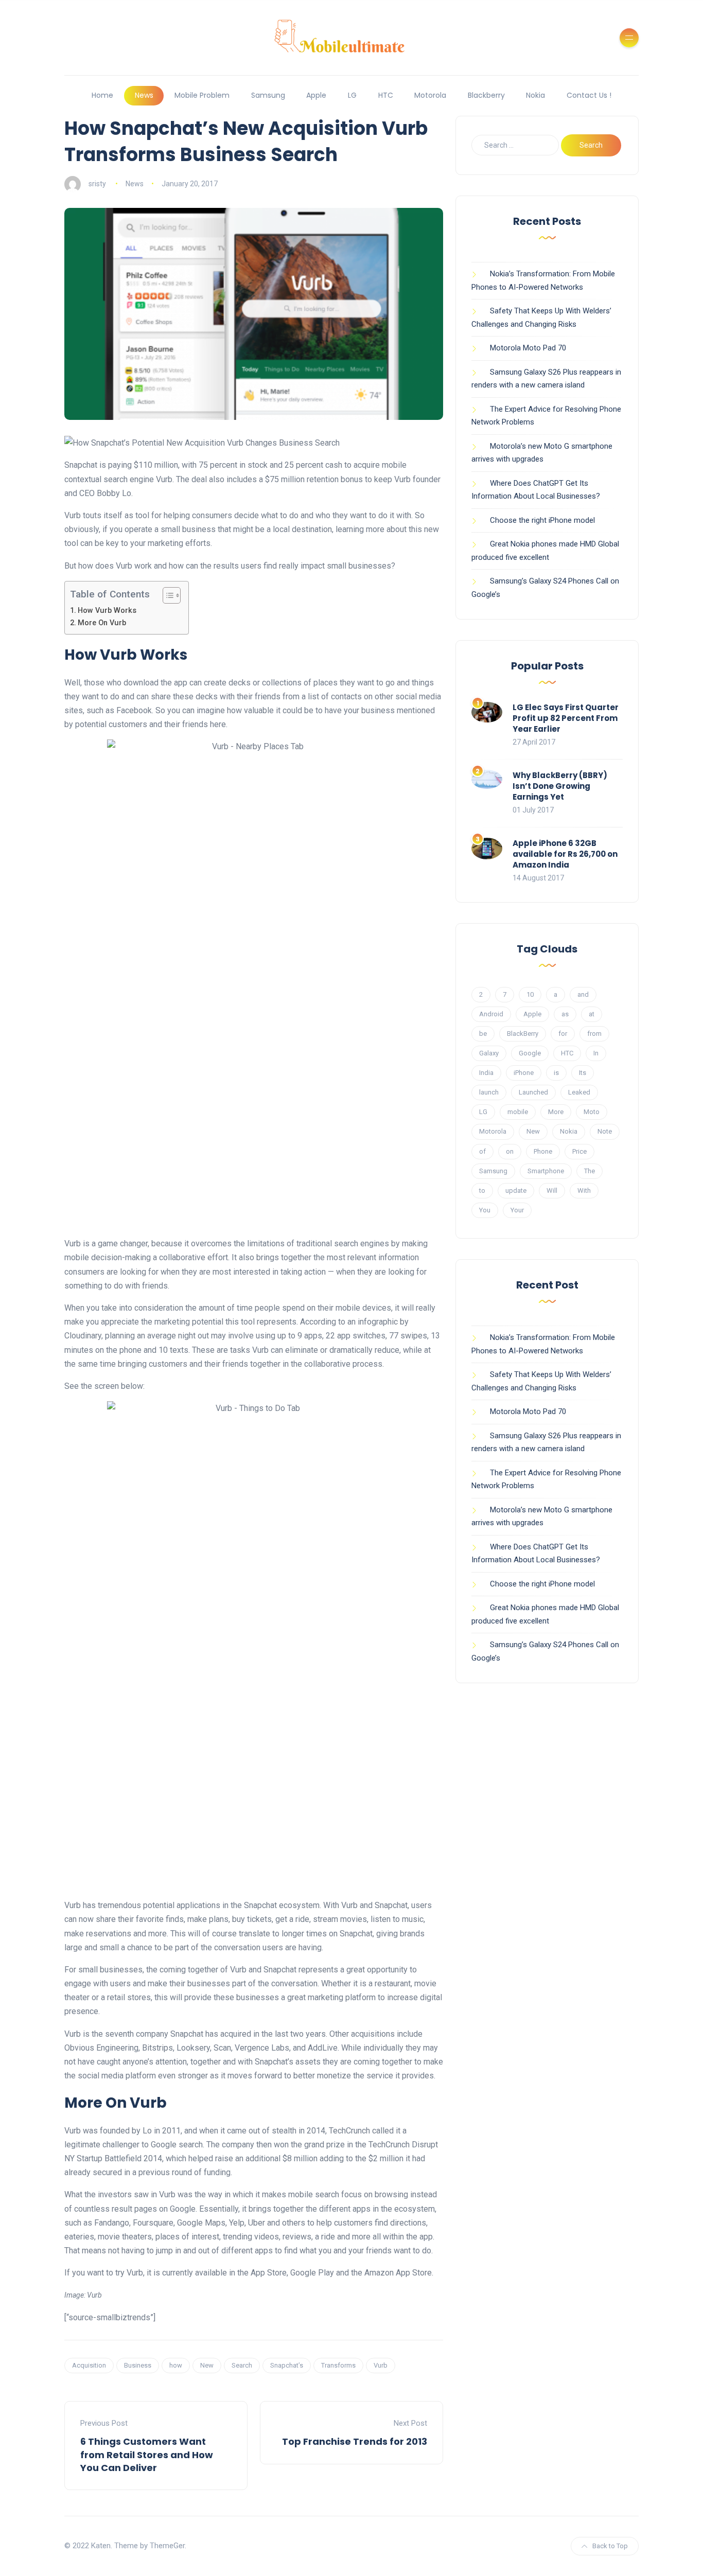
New (207, 2365)
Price (579, 1151)
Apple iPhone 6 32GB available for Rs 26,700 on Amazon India (565, 854)
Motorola (430, 95)
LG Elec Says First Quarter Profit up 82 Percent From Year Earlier (566, 718)
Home (102, 95)
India (486, 1073)
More (556, 1112)
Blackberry (486, 95)
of (482, 1151)
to (482, 1190)
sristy (97, 184)
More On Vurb (102, 623)
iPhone (524, 1073)
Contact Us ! (589, 95)
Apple (316, 95)
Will (552, 1190)
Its (583, 1073)
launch (489, 1092)
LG (352, 95)
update (516, 1190)
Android (491, 1014)
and (583, 994)
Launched (533, 1092)
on (510, 1151)
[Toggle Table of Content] (166, 595)
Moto (592, 1112)
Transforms (338, 2365)
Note (605, 1131)
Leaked (579, 1092)
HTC (386, 95)
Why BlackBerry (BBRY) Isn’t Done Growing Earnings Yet (560, 786)
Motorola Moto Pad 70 (528, 348)
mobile (518, 1112)
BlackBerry (523, 1034)
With (584, 1190)
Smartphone (546, 1171)
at (592, 1014)
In (596, 1053)
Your (517, 1210)
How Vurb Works (107, 611)
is (556, 1073)
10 (530, 994)
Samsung (268, 95)
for (563, 1034)
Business (138, 2365)
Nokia (535, 95)
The (590, 1171)
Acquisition (89, 2365)
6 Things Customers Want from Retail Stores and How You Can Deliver (147, 2454)
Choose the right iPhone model (542, 520)
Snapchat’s (287, 2365)
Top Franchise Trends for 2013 (355, 2441)
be (483, 1034)
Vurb (381, 2365)
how (176, 2365)
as (565, 1014)
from (594, 1034)
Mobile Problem (202, 95)
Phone (543, 1151)
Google (530, 1053)
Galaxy (489, 1053)
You (485, 1210)
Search (242, 2365)
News (144, 95)
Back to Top (610, 2546)
